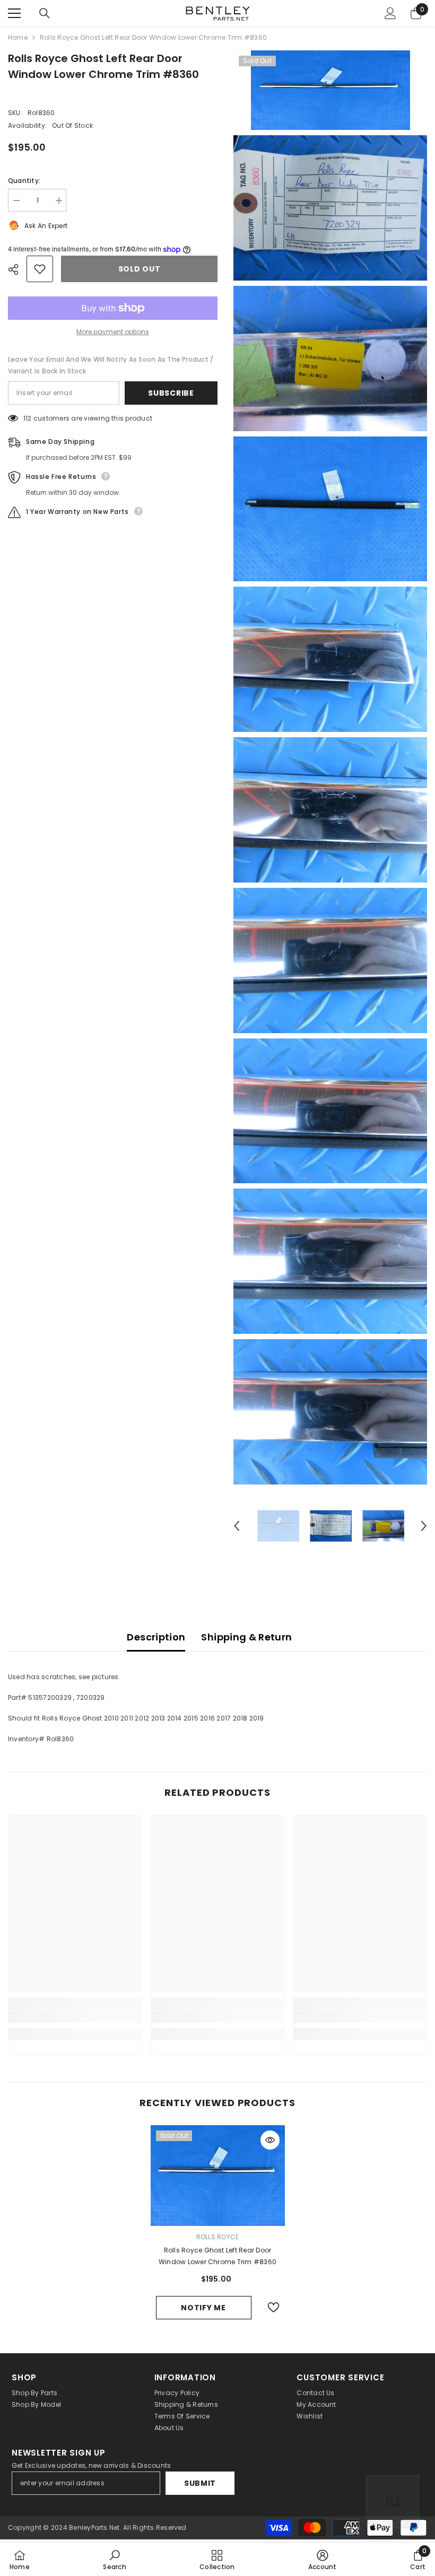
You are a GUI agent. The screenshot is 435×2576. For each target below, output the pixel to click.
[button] (237, 1526)
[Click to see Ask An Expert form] (393, 2502)
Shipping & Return (246, 1637)
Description (156, 1637)
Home (18, 37)
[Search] (45, 13)
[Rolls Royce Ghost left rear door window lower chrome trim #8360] (218, 2176)
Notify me (203, 2308)
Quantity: (24, 181)
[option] (278, 1526)
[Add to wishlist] (40, 269)
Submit (200, 2483)
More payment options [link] (113, 332)
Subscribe (171, 393)
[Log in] (390, 13)
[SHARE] (17, 269)
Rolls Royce (218, 2237)
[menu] (14, 13)
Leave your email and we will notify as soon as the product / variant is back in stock (111, 365)
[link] (75, 2017)
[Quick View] (270, 2140)
